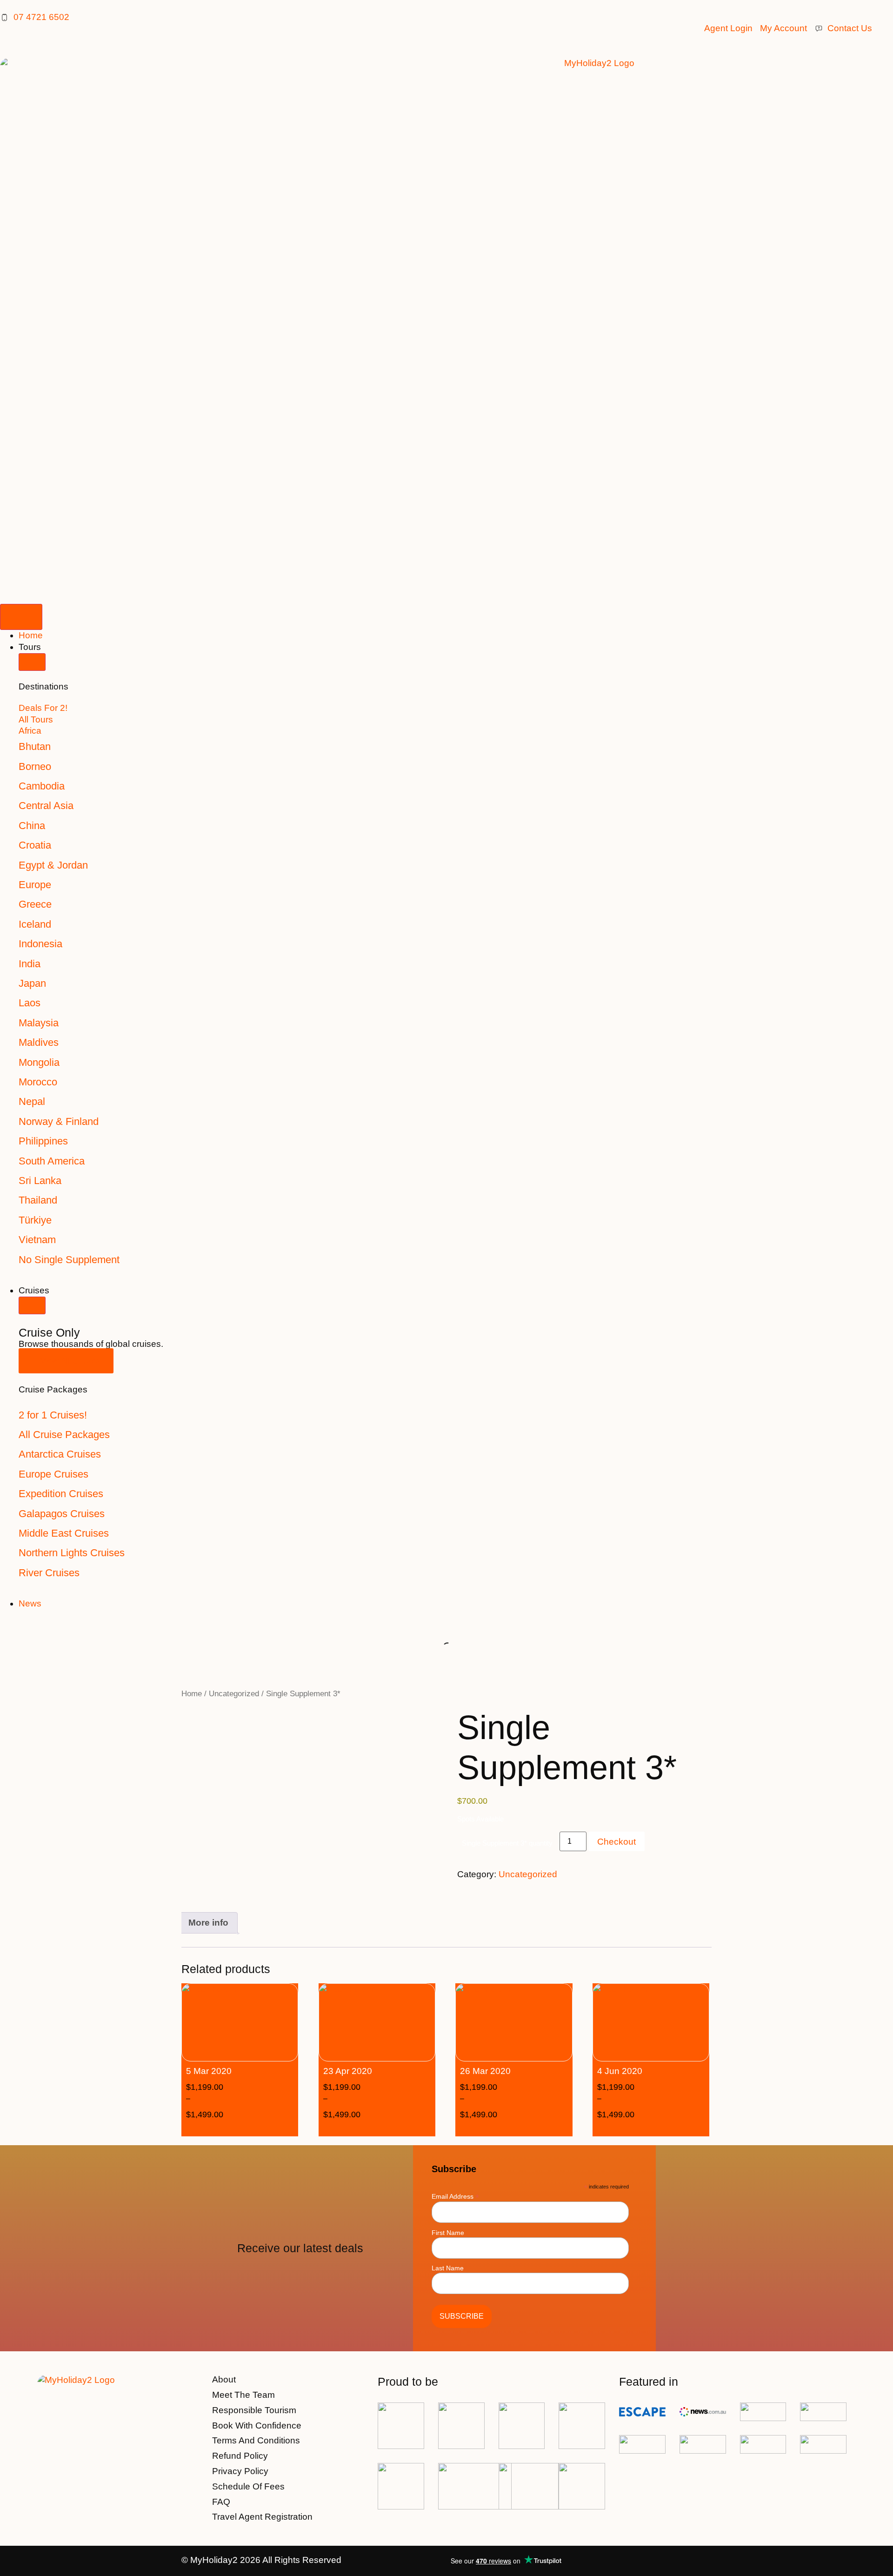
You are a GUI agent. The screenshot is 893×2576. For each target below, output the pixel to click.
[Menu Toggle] (21, 617)
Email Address (455, 2196)
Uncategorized (234, 1693)
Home (192, 1693)
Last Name (448, 2268)
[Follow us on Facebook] (679, 2561)
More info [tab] (208, 1923)
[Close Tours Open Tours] (32, 662)
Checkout (616, 1842)
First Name (448, 2233)
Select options (254, 2128)
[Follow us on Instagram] (703, 2561)
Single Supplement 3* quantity (507, 1843)
